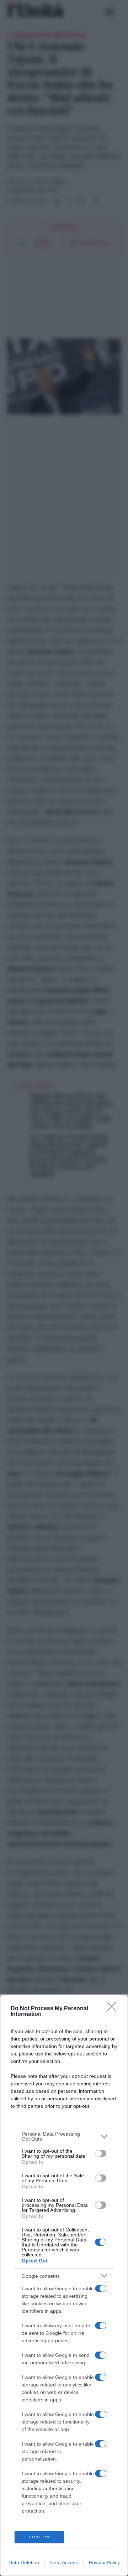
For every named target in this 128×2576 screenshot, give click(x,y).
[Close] (114, 2009)
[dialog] (64, 2285)
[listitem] (64, 2136)
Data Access (64, 2562)
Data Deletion (24, 2562)
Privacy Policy (104, 2562)
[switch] (101, 2153)
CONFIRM (39, 2537)
